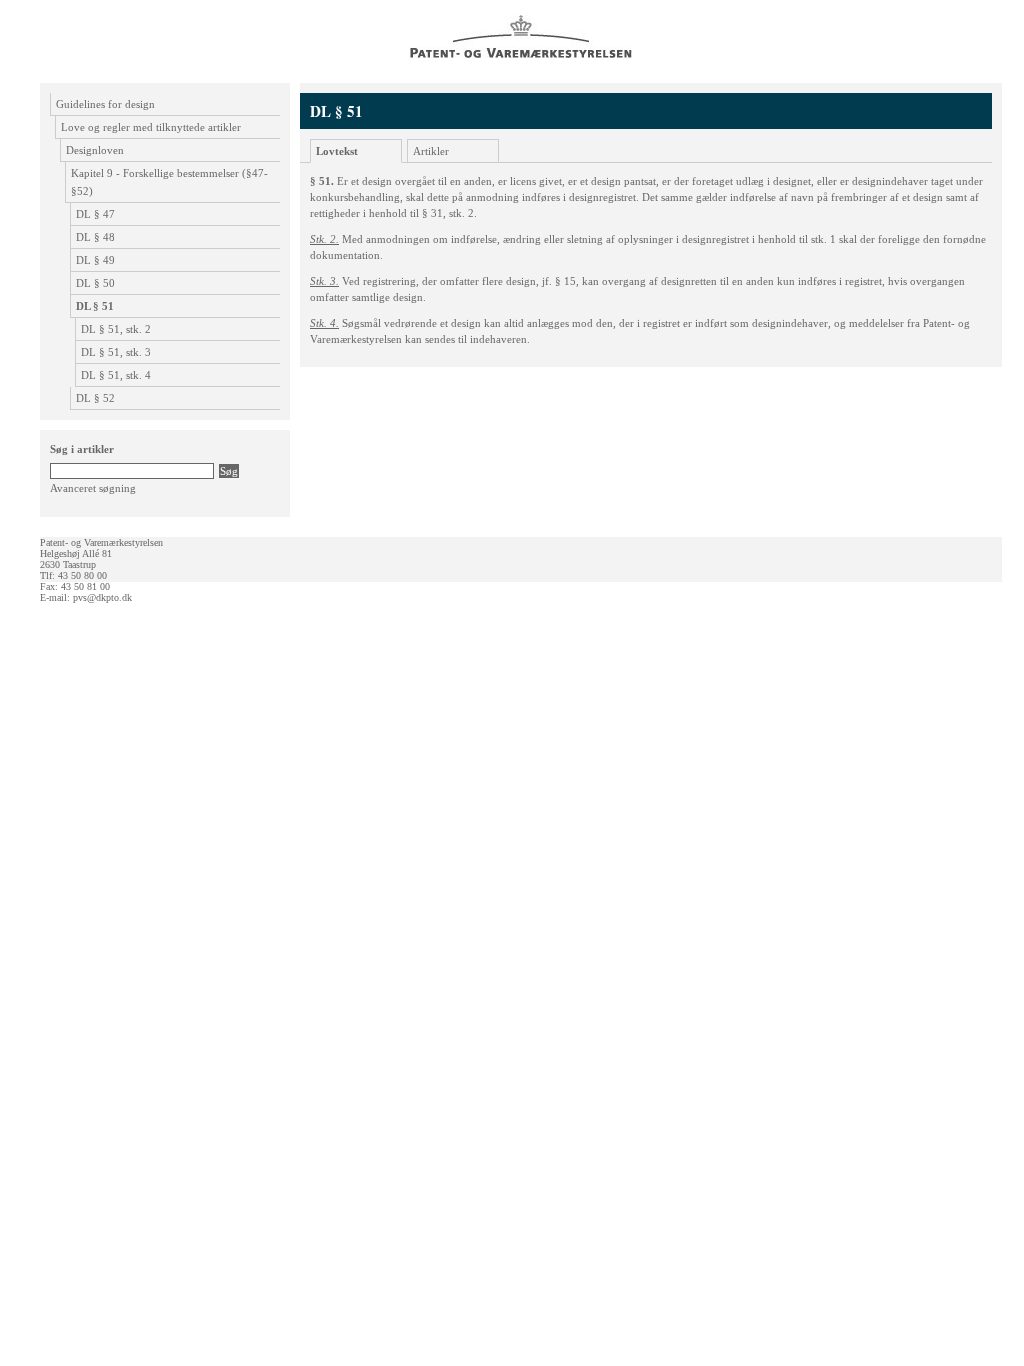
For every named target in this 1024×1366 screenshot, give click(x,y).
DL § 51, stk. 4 (116, 375)
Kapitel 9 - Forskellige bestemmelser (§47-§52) (169, 182)
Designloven (95, 150)
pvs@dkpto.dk (102, 597)
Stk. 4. (324, 323)
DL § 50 (95, 283)
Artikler (431, 151)
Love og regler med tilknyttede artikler (151, 127)
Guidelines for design (105, 104)
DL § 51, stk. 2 (116, 329)
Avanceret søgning (93, 488)
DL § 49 (95, 260)
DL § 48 (95, 237)
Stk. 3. (324, 281)
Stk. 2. (324, 239)
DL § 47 (95, 214)
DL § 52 (95, 398)
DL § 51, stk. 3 (116, 352)
